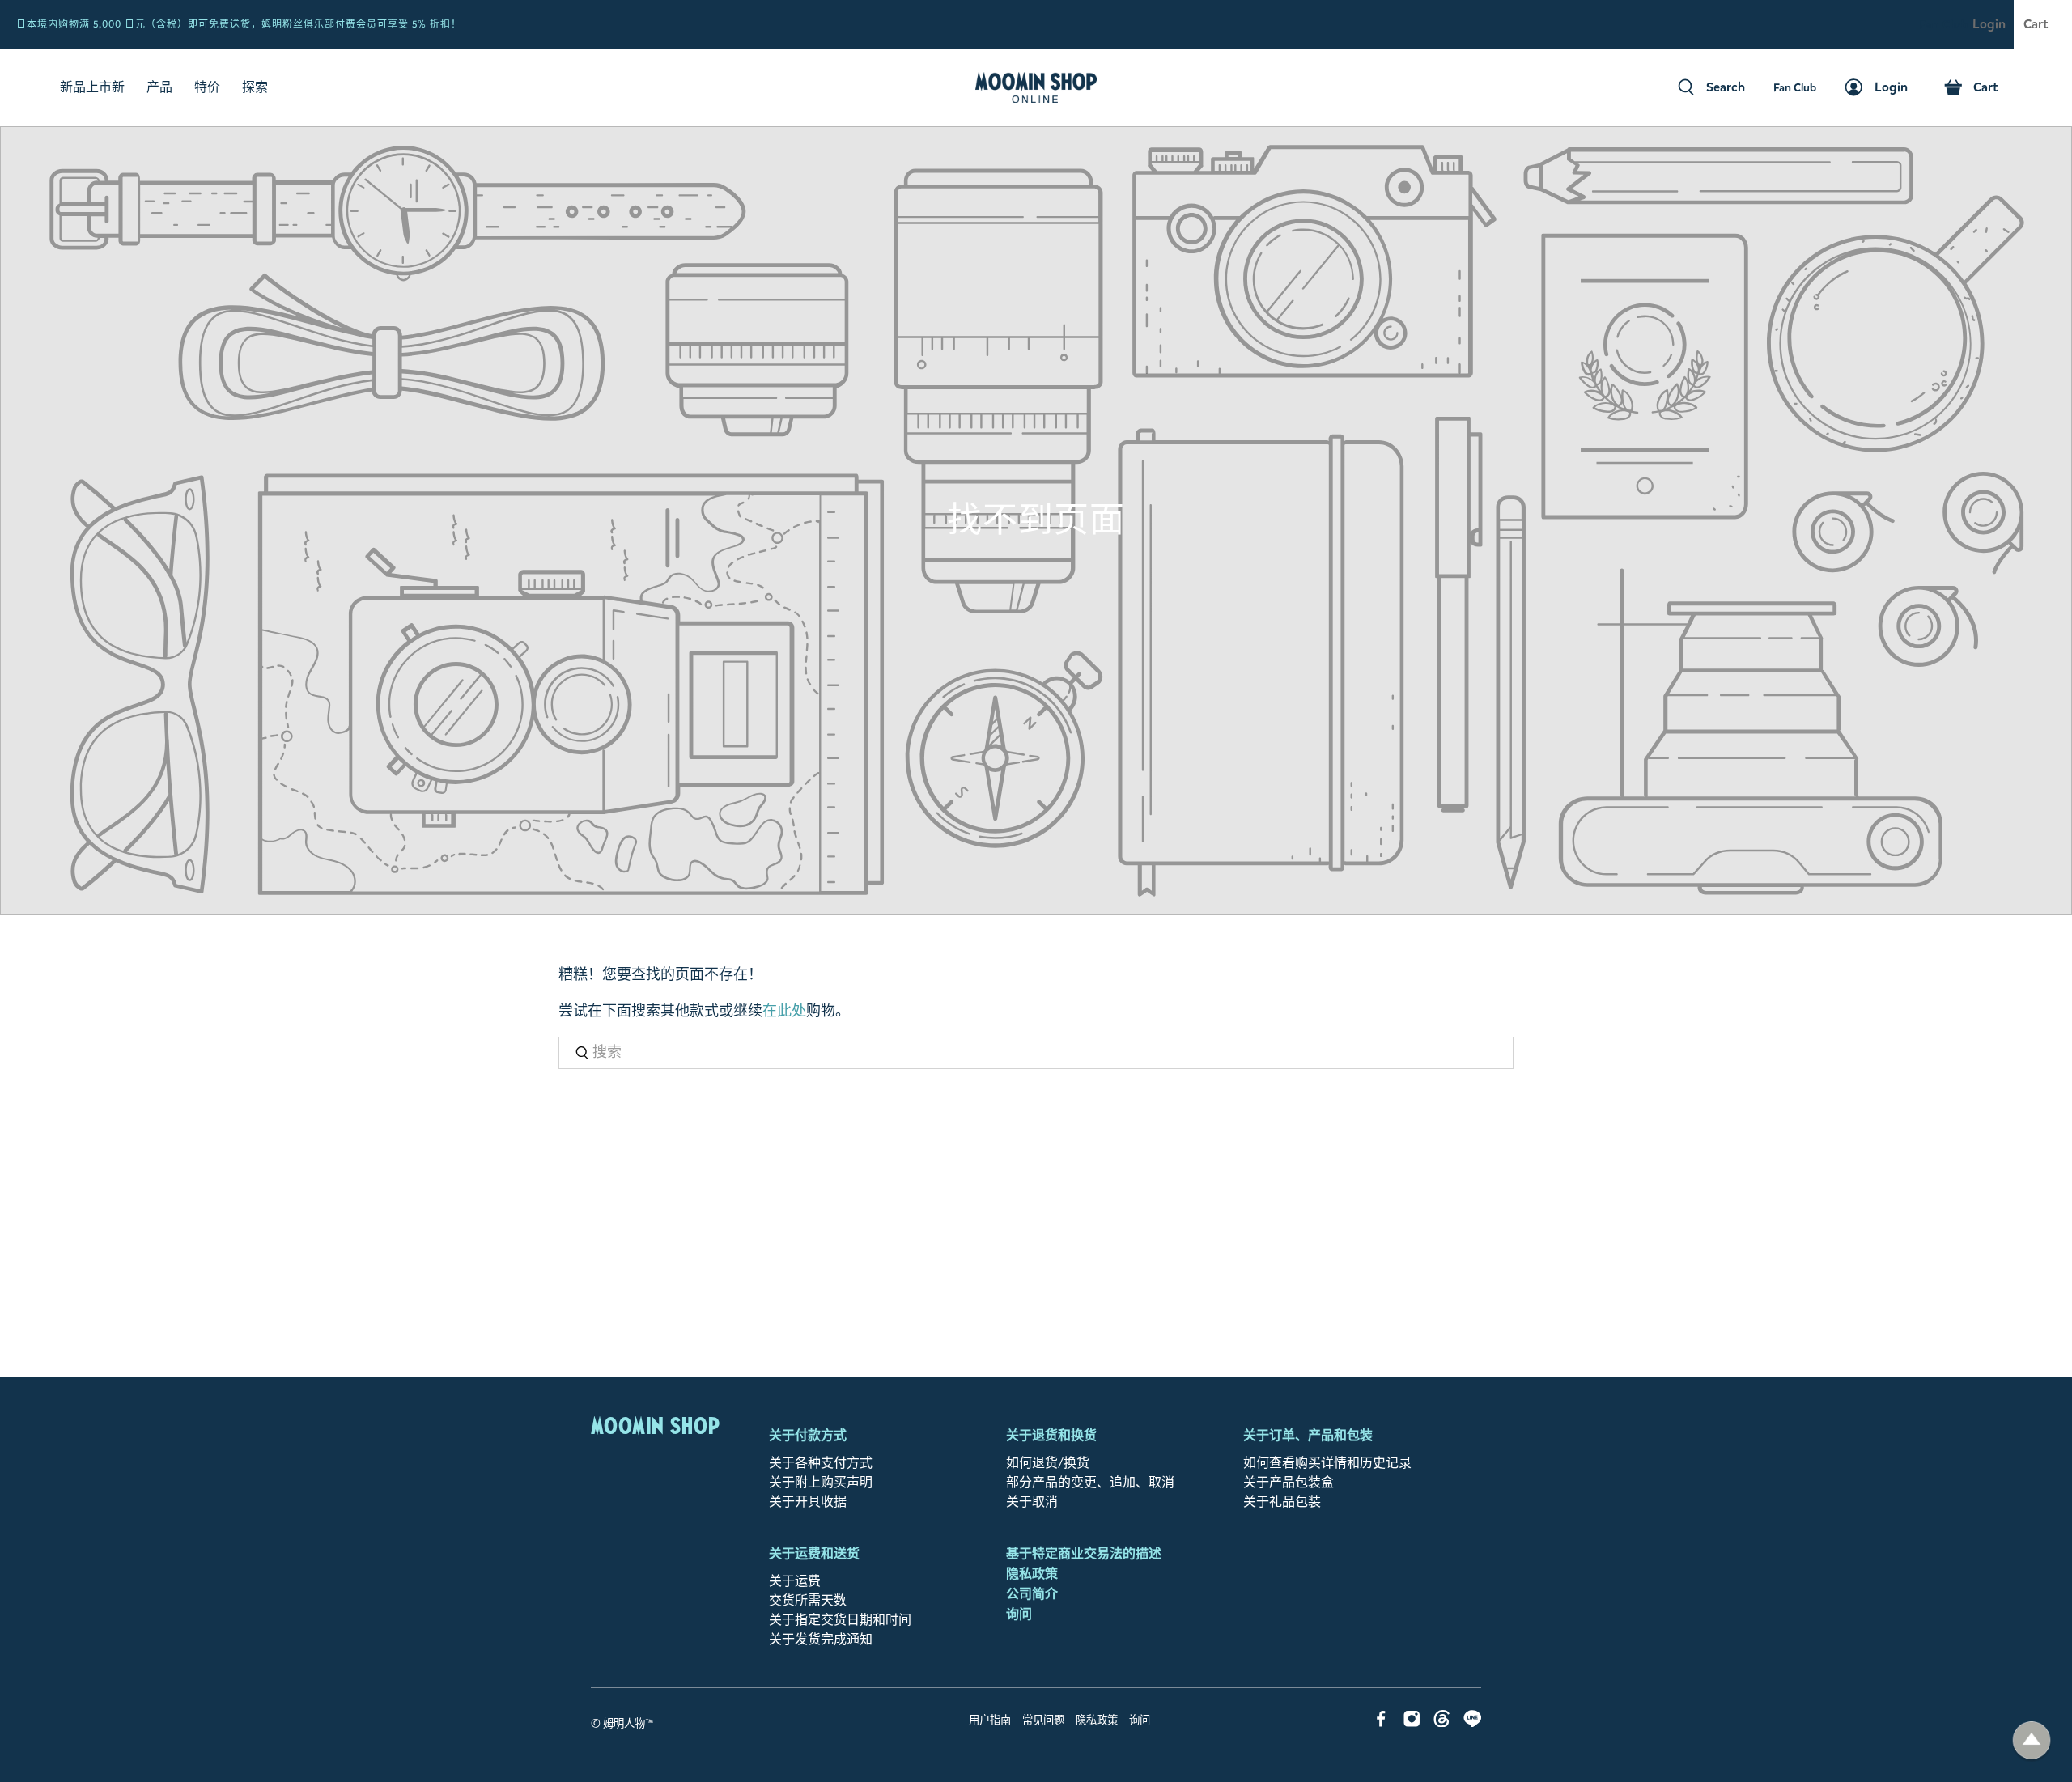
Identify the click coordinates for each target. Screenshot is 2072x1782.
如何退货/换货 (1048, 1463)
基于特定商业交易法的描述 (1084, 1553)
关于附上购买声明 (821, 1482)
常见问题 (1043, 1720)
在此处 (784, 1011)
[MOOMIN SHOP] (1036, 87)
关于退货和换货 (1051, 1435)
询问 (1019, 1614)
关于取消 (1032, 1502)
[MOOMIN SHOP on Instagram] (1412, 1723)
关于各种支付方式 (821, 1463)
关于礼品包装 (1282, 1502)
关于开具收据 (808, 1502)
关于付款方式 (808, 1435)
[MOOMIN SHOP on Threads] (1442, 1723)
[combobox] (1036, 1053)
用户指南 (990, 1720)
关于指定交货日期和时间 (840, 1620)
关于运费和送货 (814, 1553)
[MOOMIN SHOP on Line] (1473, 1723)
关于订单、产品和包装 (1308, 1435)
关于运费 (795, 1581)
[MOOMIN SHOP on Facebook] (1381, 1723)
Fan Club (1944, 25)
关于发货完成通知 (821, 1639)
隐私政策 (1032, 1574)
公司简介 (1032, 1594)
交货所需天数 (808, 1600)
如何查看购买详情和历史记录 (1327, 1463)
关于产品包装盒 (1289, 1482)
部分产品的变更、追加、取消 (1090, 1482)
